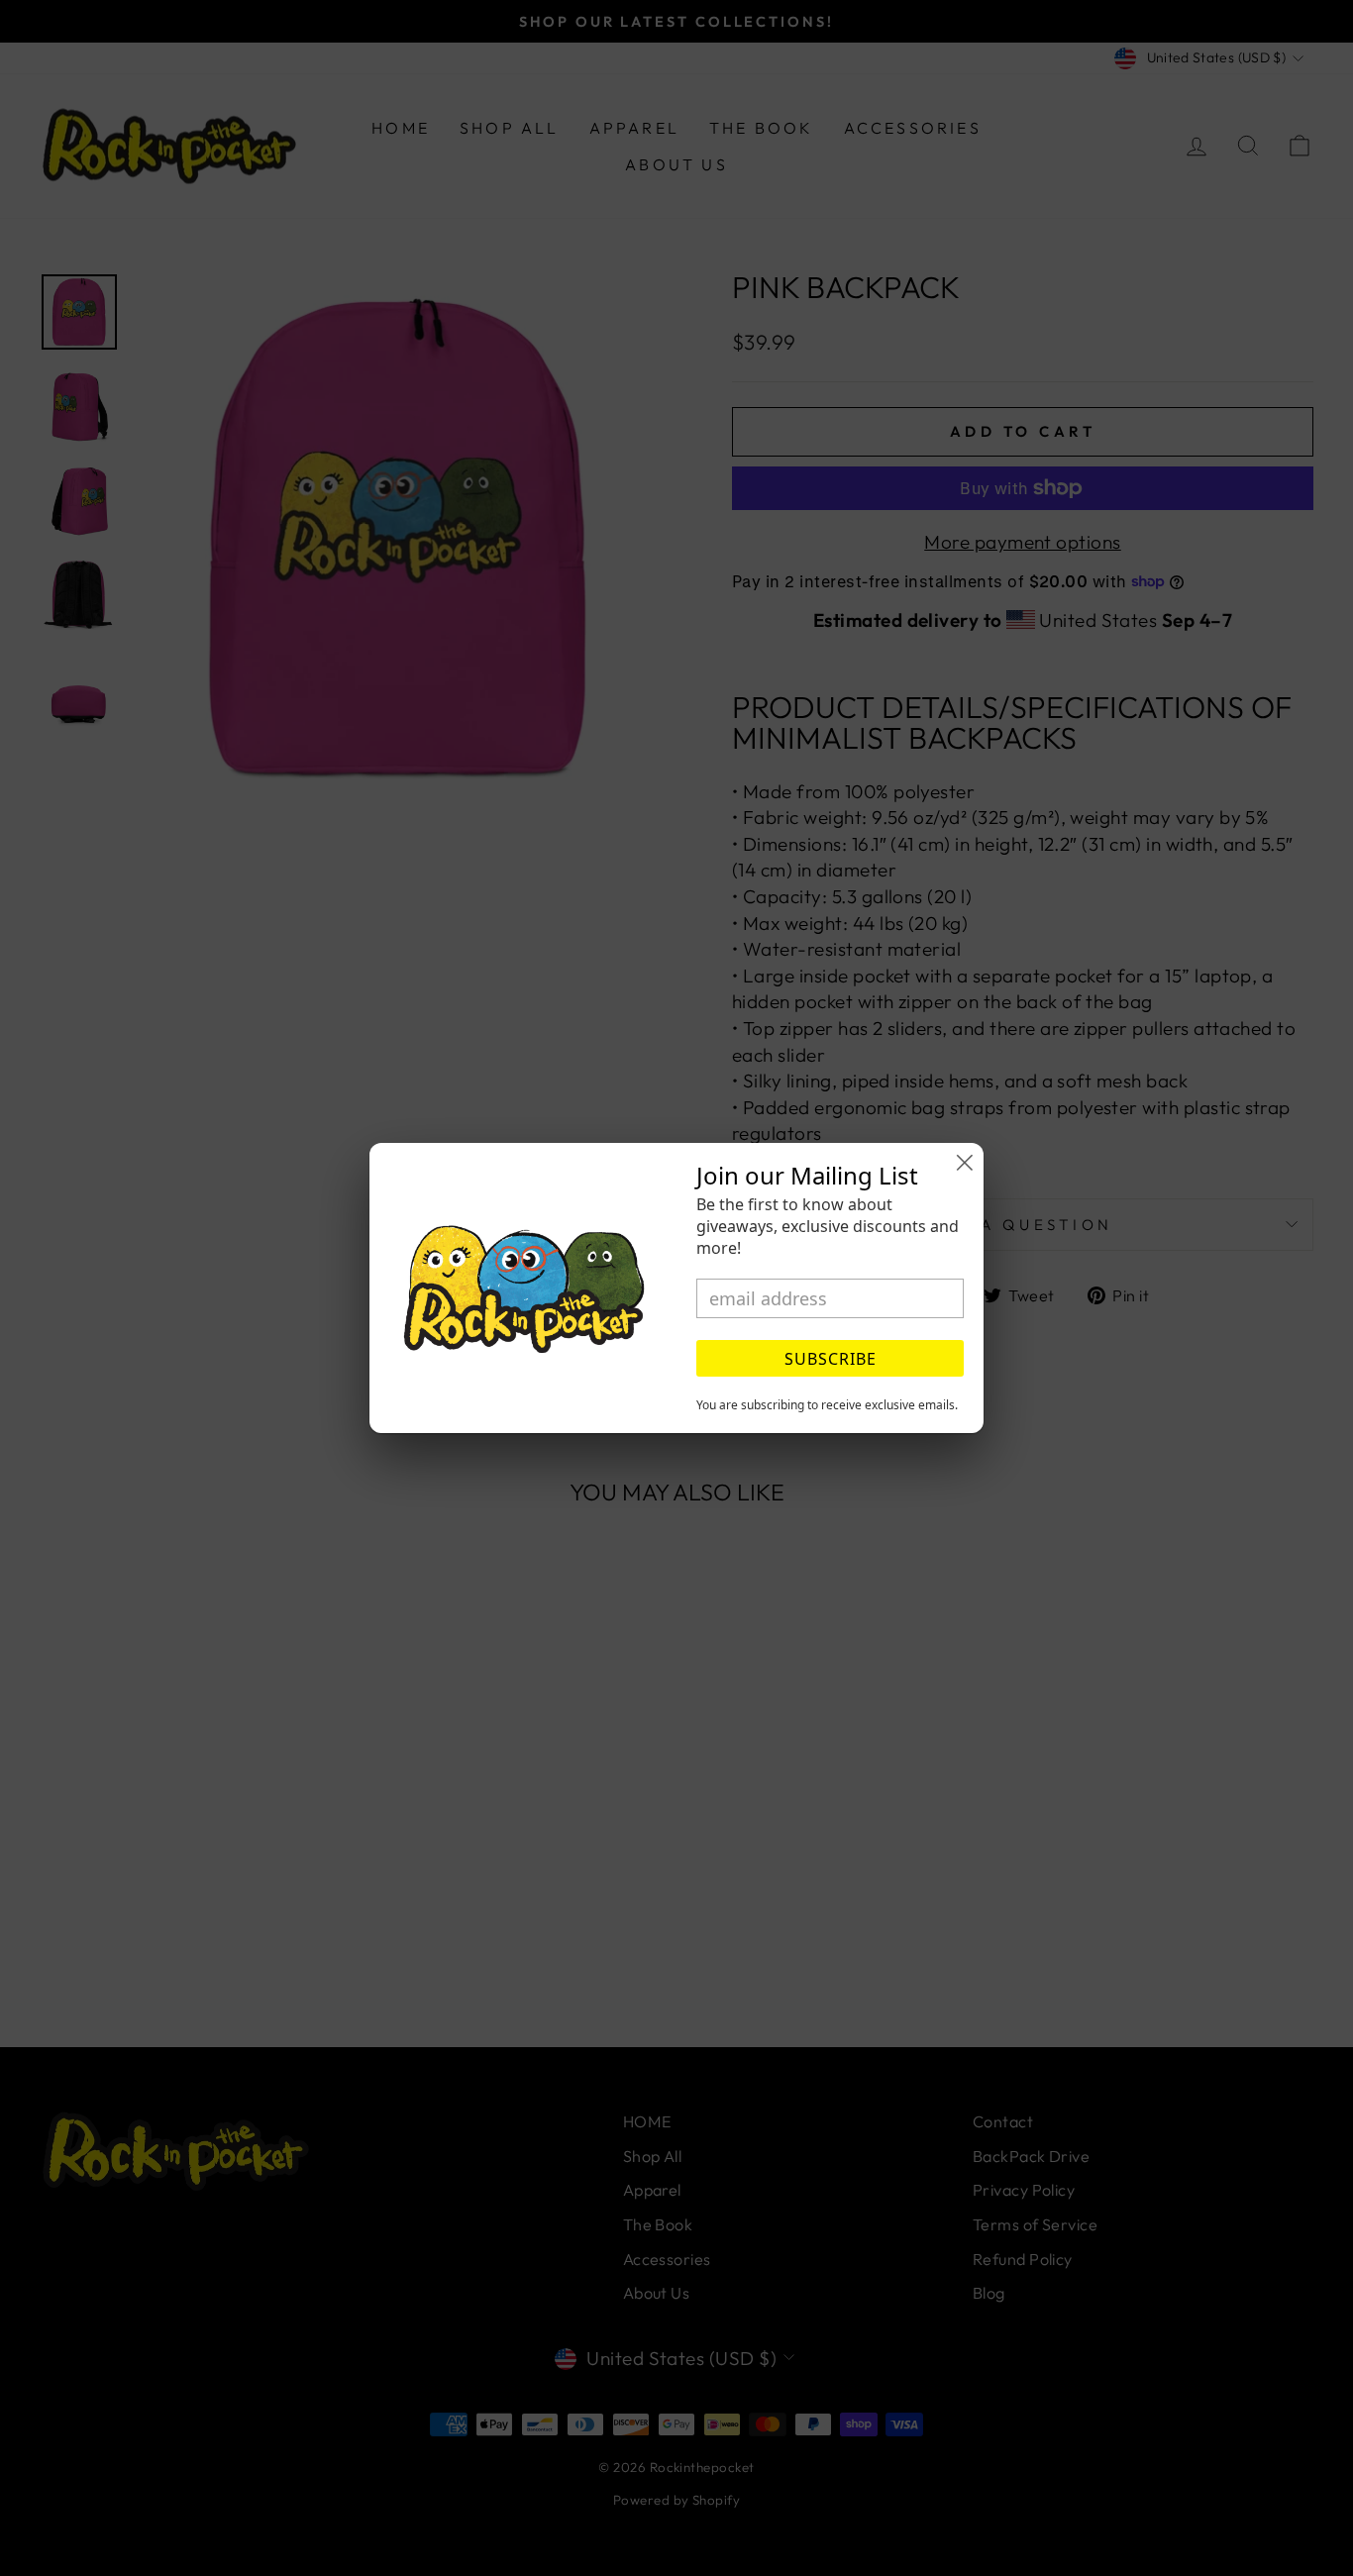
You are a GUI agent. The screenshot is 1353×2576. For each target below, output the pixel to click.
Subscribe (831, 1359)
